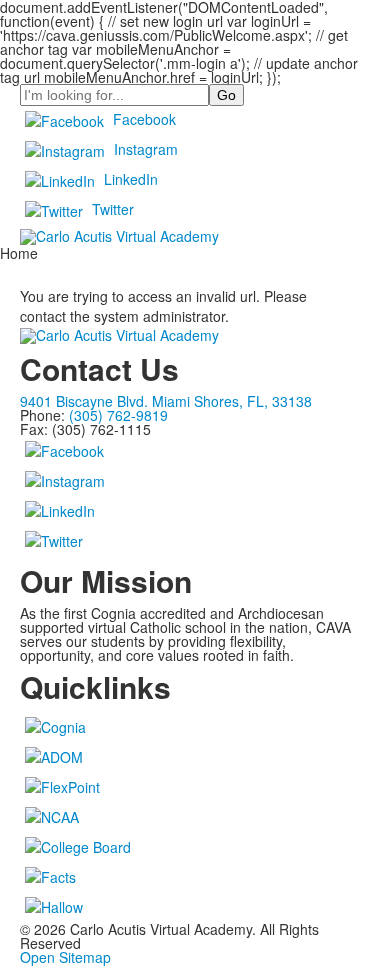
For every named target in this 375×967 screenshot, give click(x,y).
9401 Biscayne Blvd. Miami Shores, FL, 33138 (166, 401)
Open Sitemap (65, 957)
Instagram (146, 149)
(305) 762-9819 (118, 415)
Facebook (144, 119)
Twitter (113, 209)
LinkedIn (131, 179)
